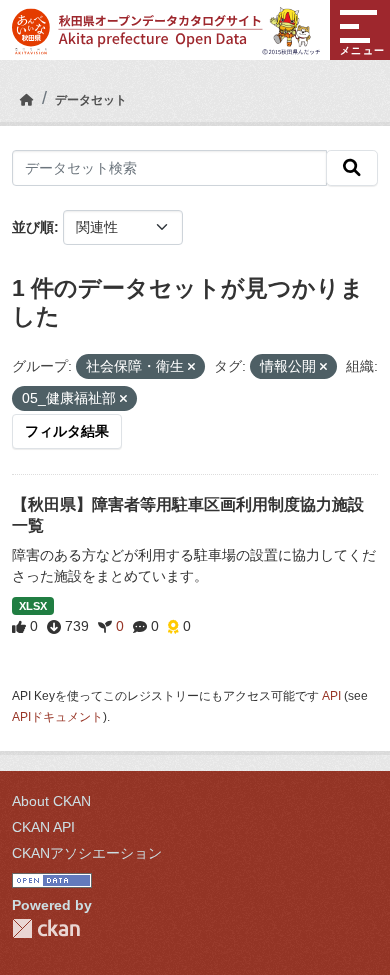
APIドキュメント (57, 717)
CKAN (46, 928)
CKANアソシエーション (87, 853)
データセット (91, 100)
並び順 (33, 227)
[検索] (352, 168)
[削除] (191, 367)
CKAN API (43, 827)
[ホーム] (27, 100)
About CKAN (51, 801)
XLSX (33, 606)
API (331, 696)
